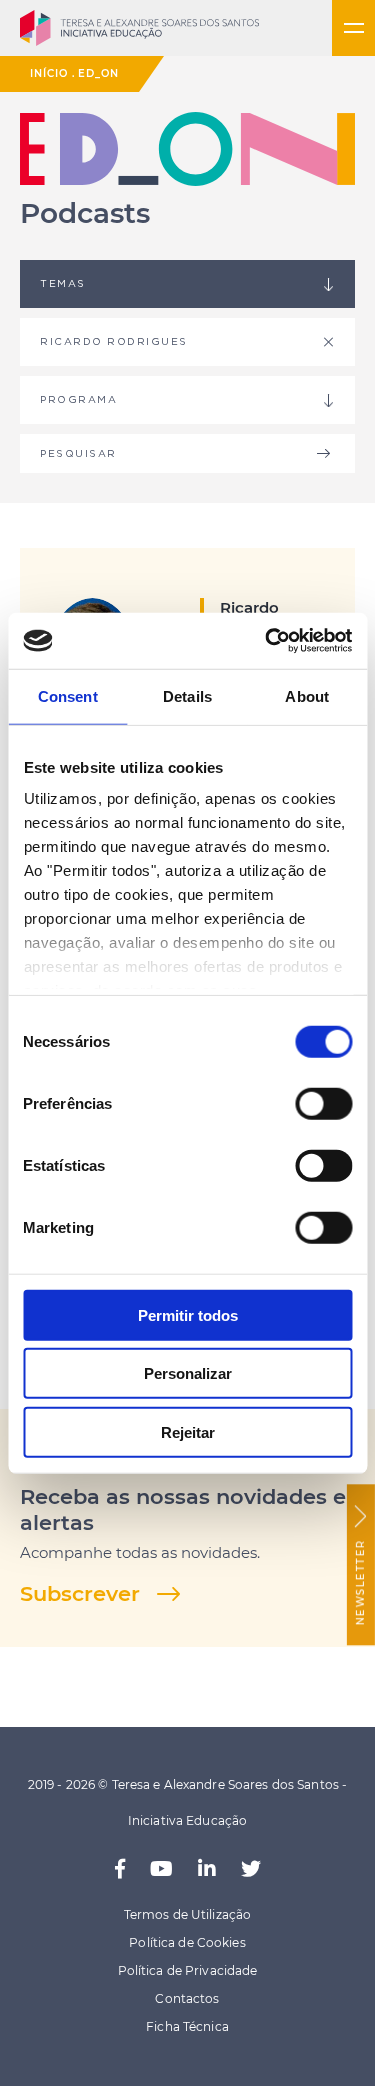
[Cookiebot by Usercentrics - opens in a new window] (267, 641)
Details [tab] (187, 695)
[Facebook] (120, 1869)
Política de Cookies (187, 1942)
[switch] (323, 1103)
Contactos (187, 1998)
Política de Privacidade (188, 1970)
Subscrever (80, 1593)
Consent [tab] (68, 695)
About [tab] (307, 695)
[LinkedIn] (207, 1869)
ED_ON (98, 73)
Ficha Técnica (187, 2026)
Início (49, 73)
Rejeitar (188, 1431)
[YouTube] (161, 1869)
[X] (251, 1869)
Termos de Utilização (187, 1914)
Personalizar (188, 1373)
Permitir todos (188, 1314)
